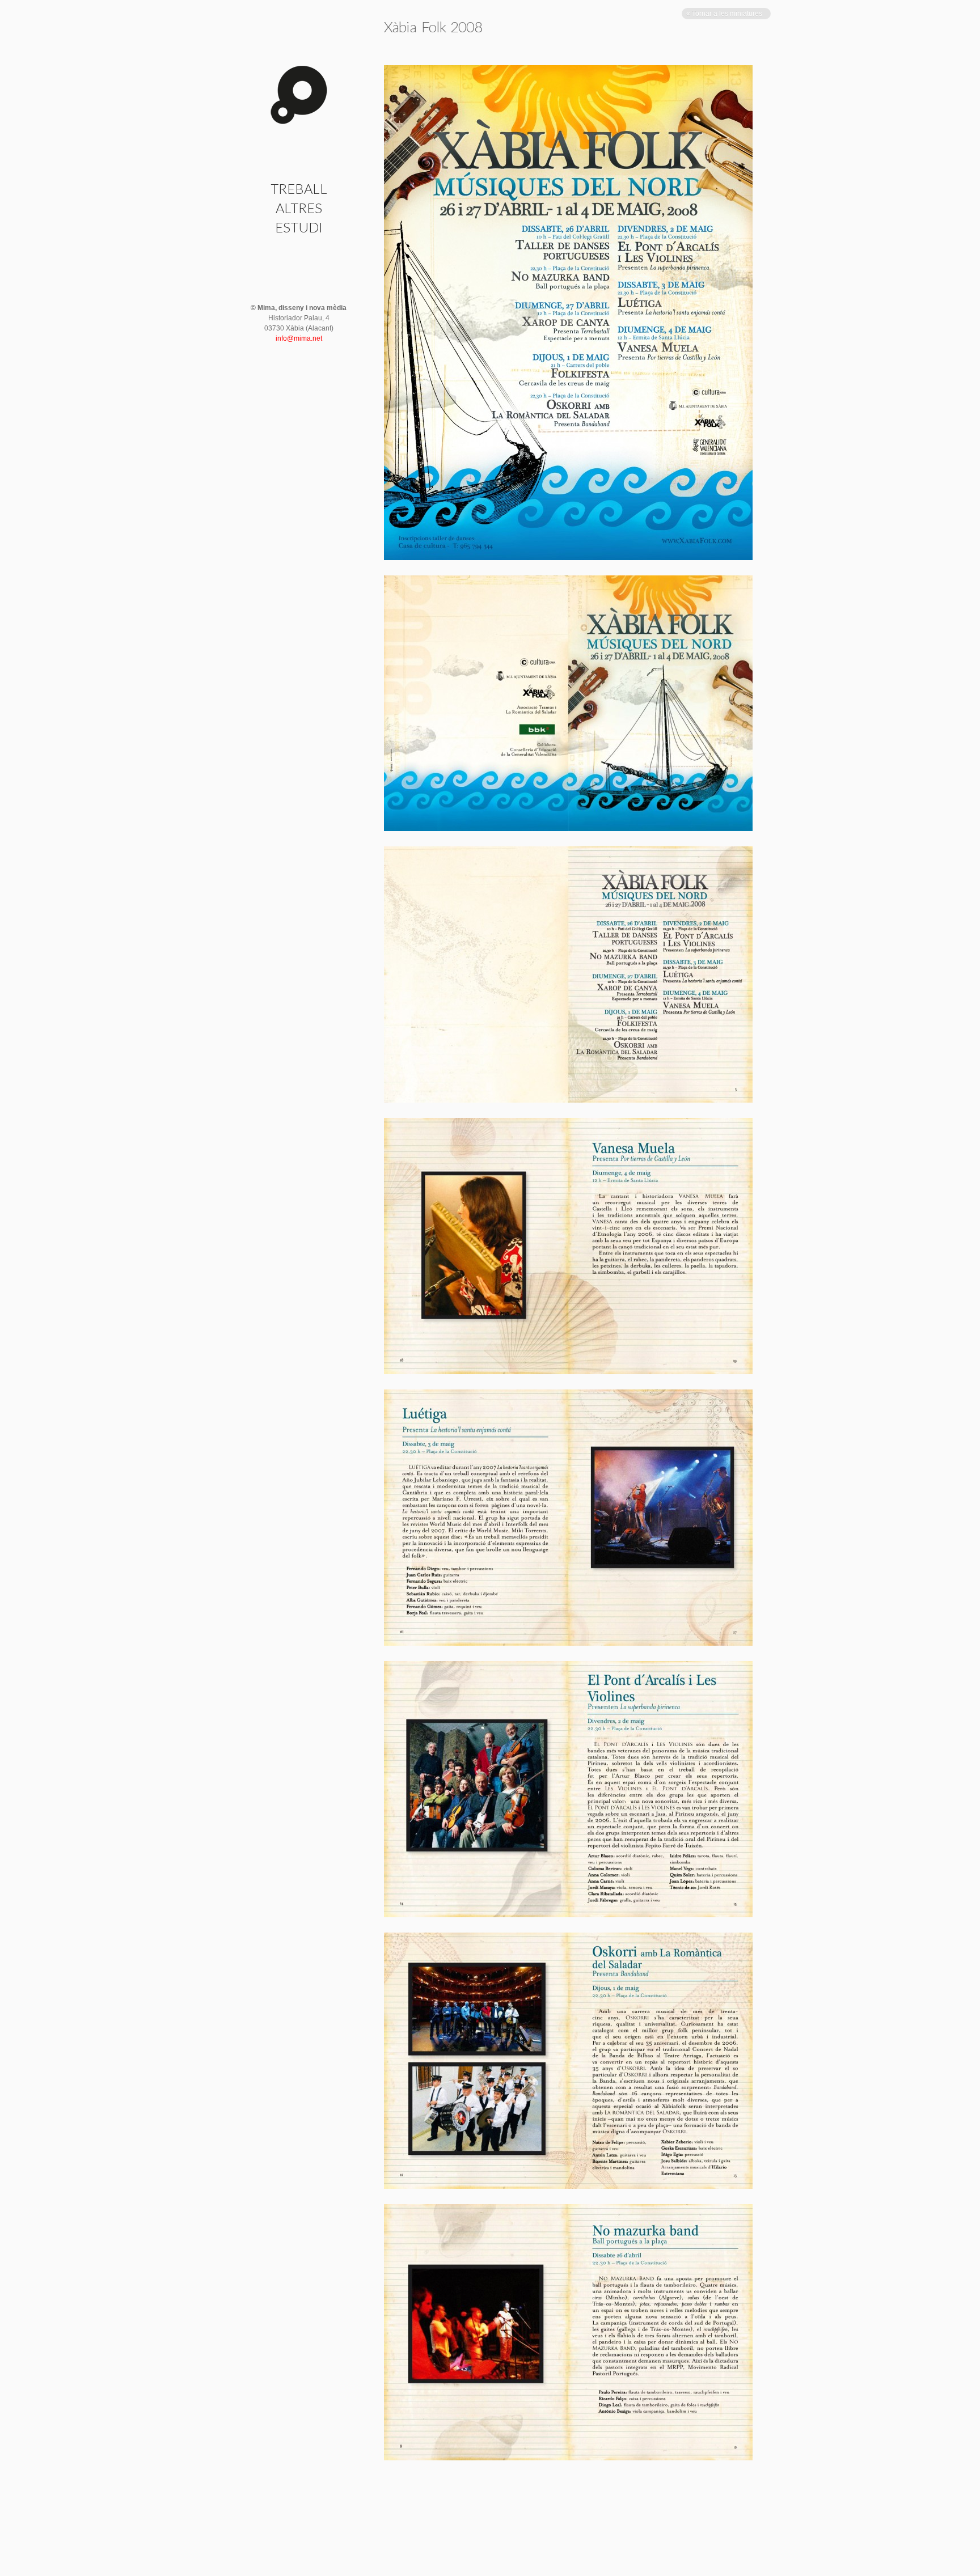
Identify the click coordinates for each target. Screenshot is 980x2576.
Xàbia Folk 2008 (433, 27)
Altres (299, 208)
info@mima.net (299, 338)
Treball (299, 188)
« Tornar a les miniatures (725, 14)
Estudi (299, 227)
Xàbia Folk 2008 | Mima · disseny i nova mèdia (299, 95)
